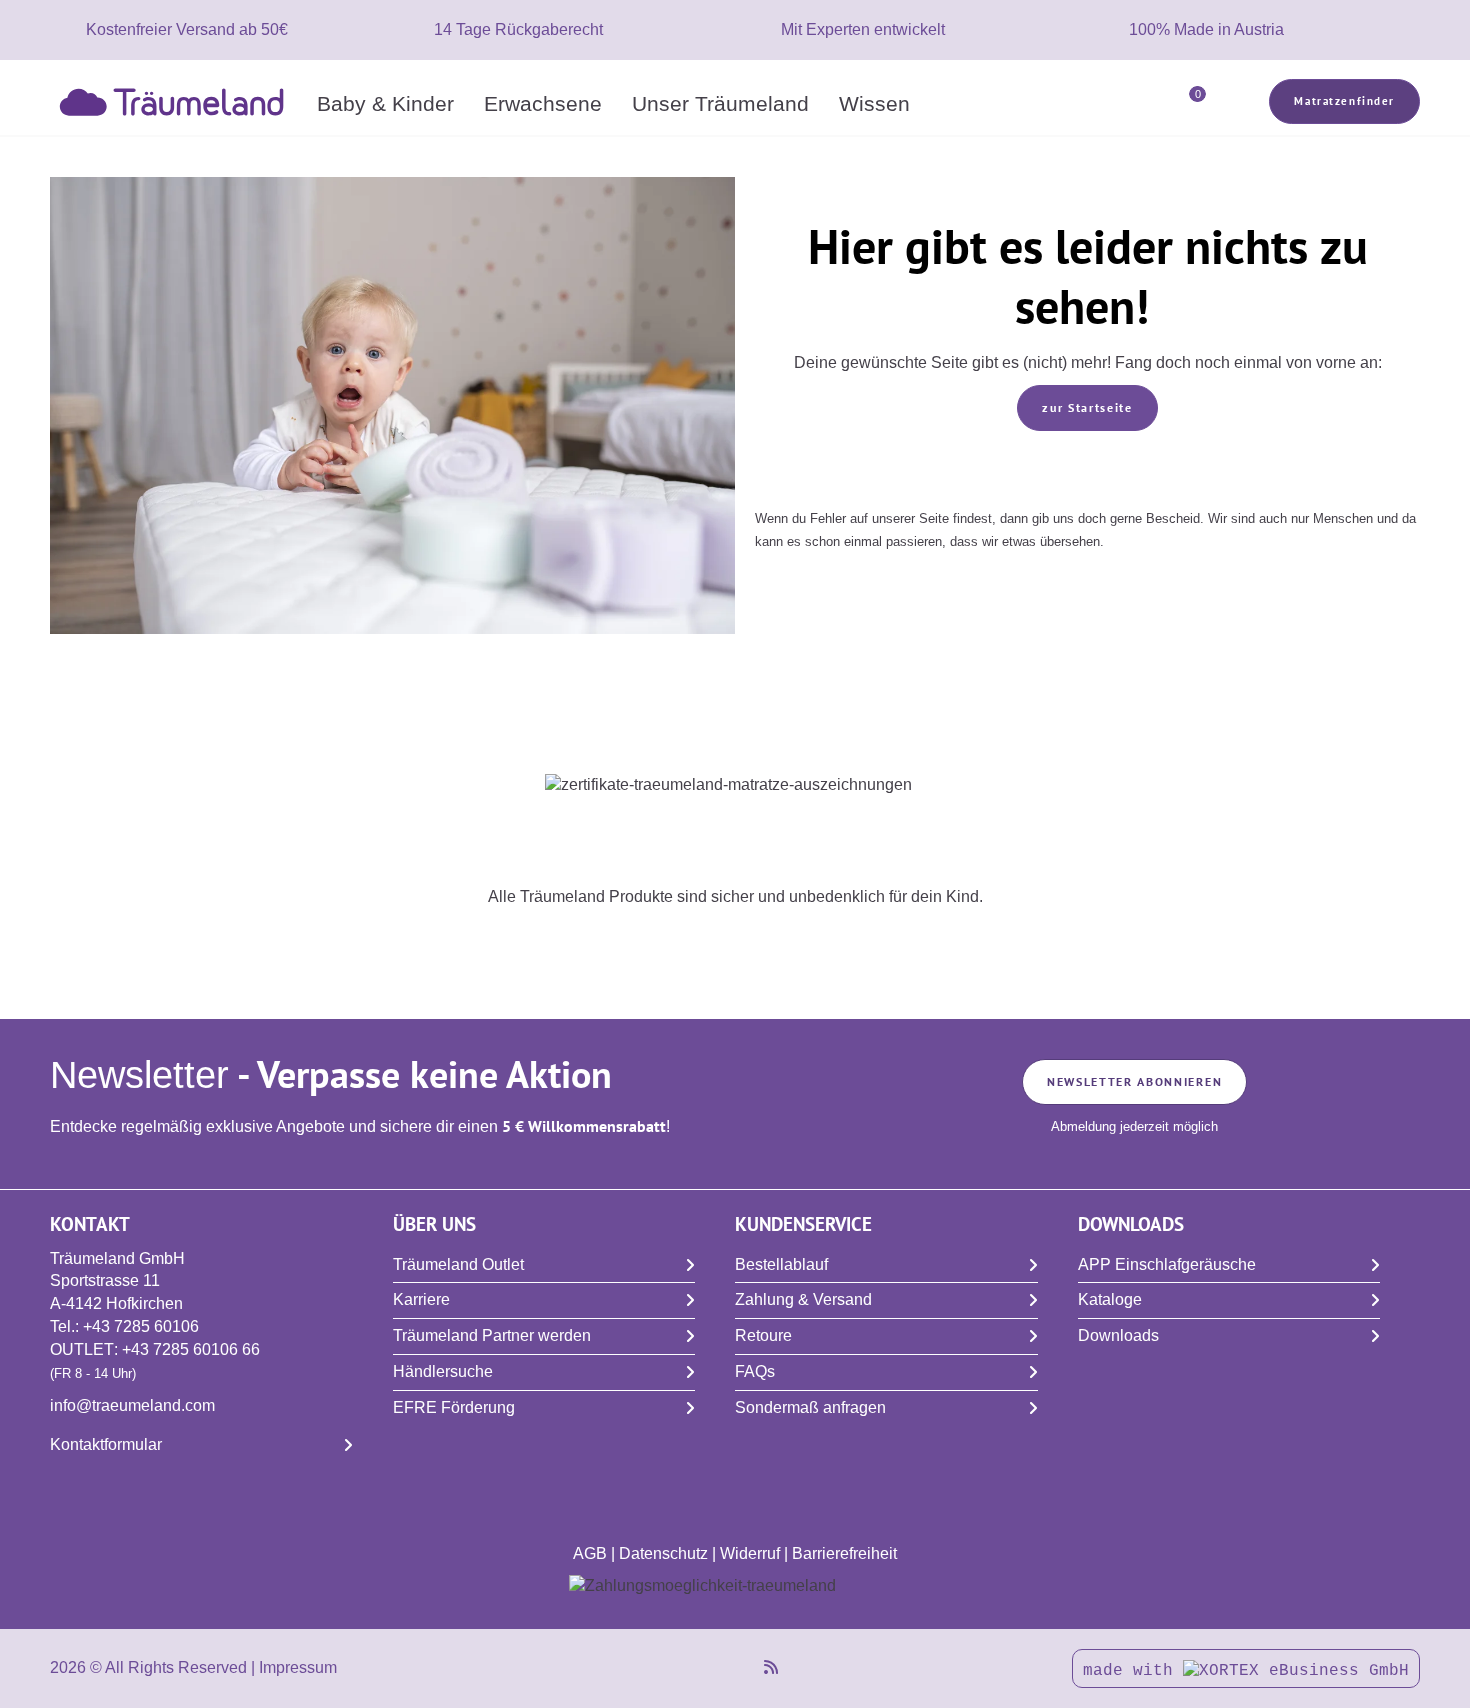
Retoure (763, 1335)
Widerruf (750, 1553)
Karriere (421, 1299)
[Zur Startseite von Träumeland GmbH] (176, 100)
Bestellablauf (781, 1264)
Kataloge (1110, 1299)
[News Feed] (771, 1667)
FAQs (755, 1371)
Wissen (874, 103)
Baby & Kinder (385, 103)
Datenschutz (663, 1553)
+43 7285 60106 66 (191, 1349)
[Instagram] (660, 1667)
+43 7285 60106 (141, 1326)
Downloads (1118, 1335)
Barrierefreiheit (844, 1553)
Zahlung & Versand (803, 1299)
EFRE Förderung (454, 1407)
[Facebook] (638, 1667)
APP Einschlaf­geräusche (1167, 1264)
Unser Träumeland (720, 103)
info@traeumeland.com (132, 1405)
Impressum (298, 1667)
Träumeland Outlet (458, 1264)
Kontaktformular (106, 1444)
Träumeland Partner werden (492, 1335)
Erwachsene (543, 103)
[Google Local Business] (748, 1667)
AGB (590, 1553)
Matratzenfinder (1344, 101)
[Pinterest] (704, 1667)
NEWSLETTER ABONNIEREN (1134, 1081)
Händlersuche (443, 1371)
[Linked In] (726, 1667)
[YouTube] (682, 1667)
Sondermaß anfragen (810, 1407)
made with (1133, 1671)
